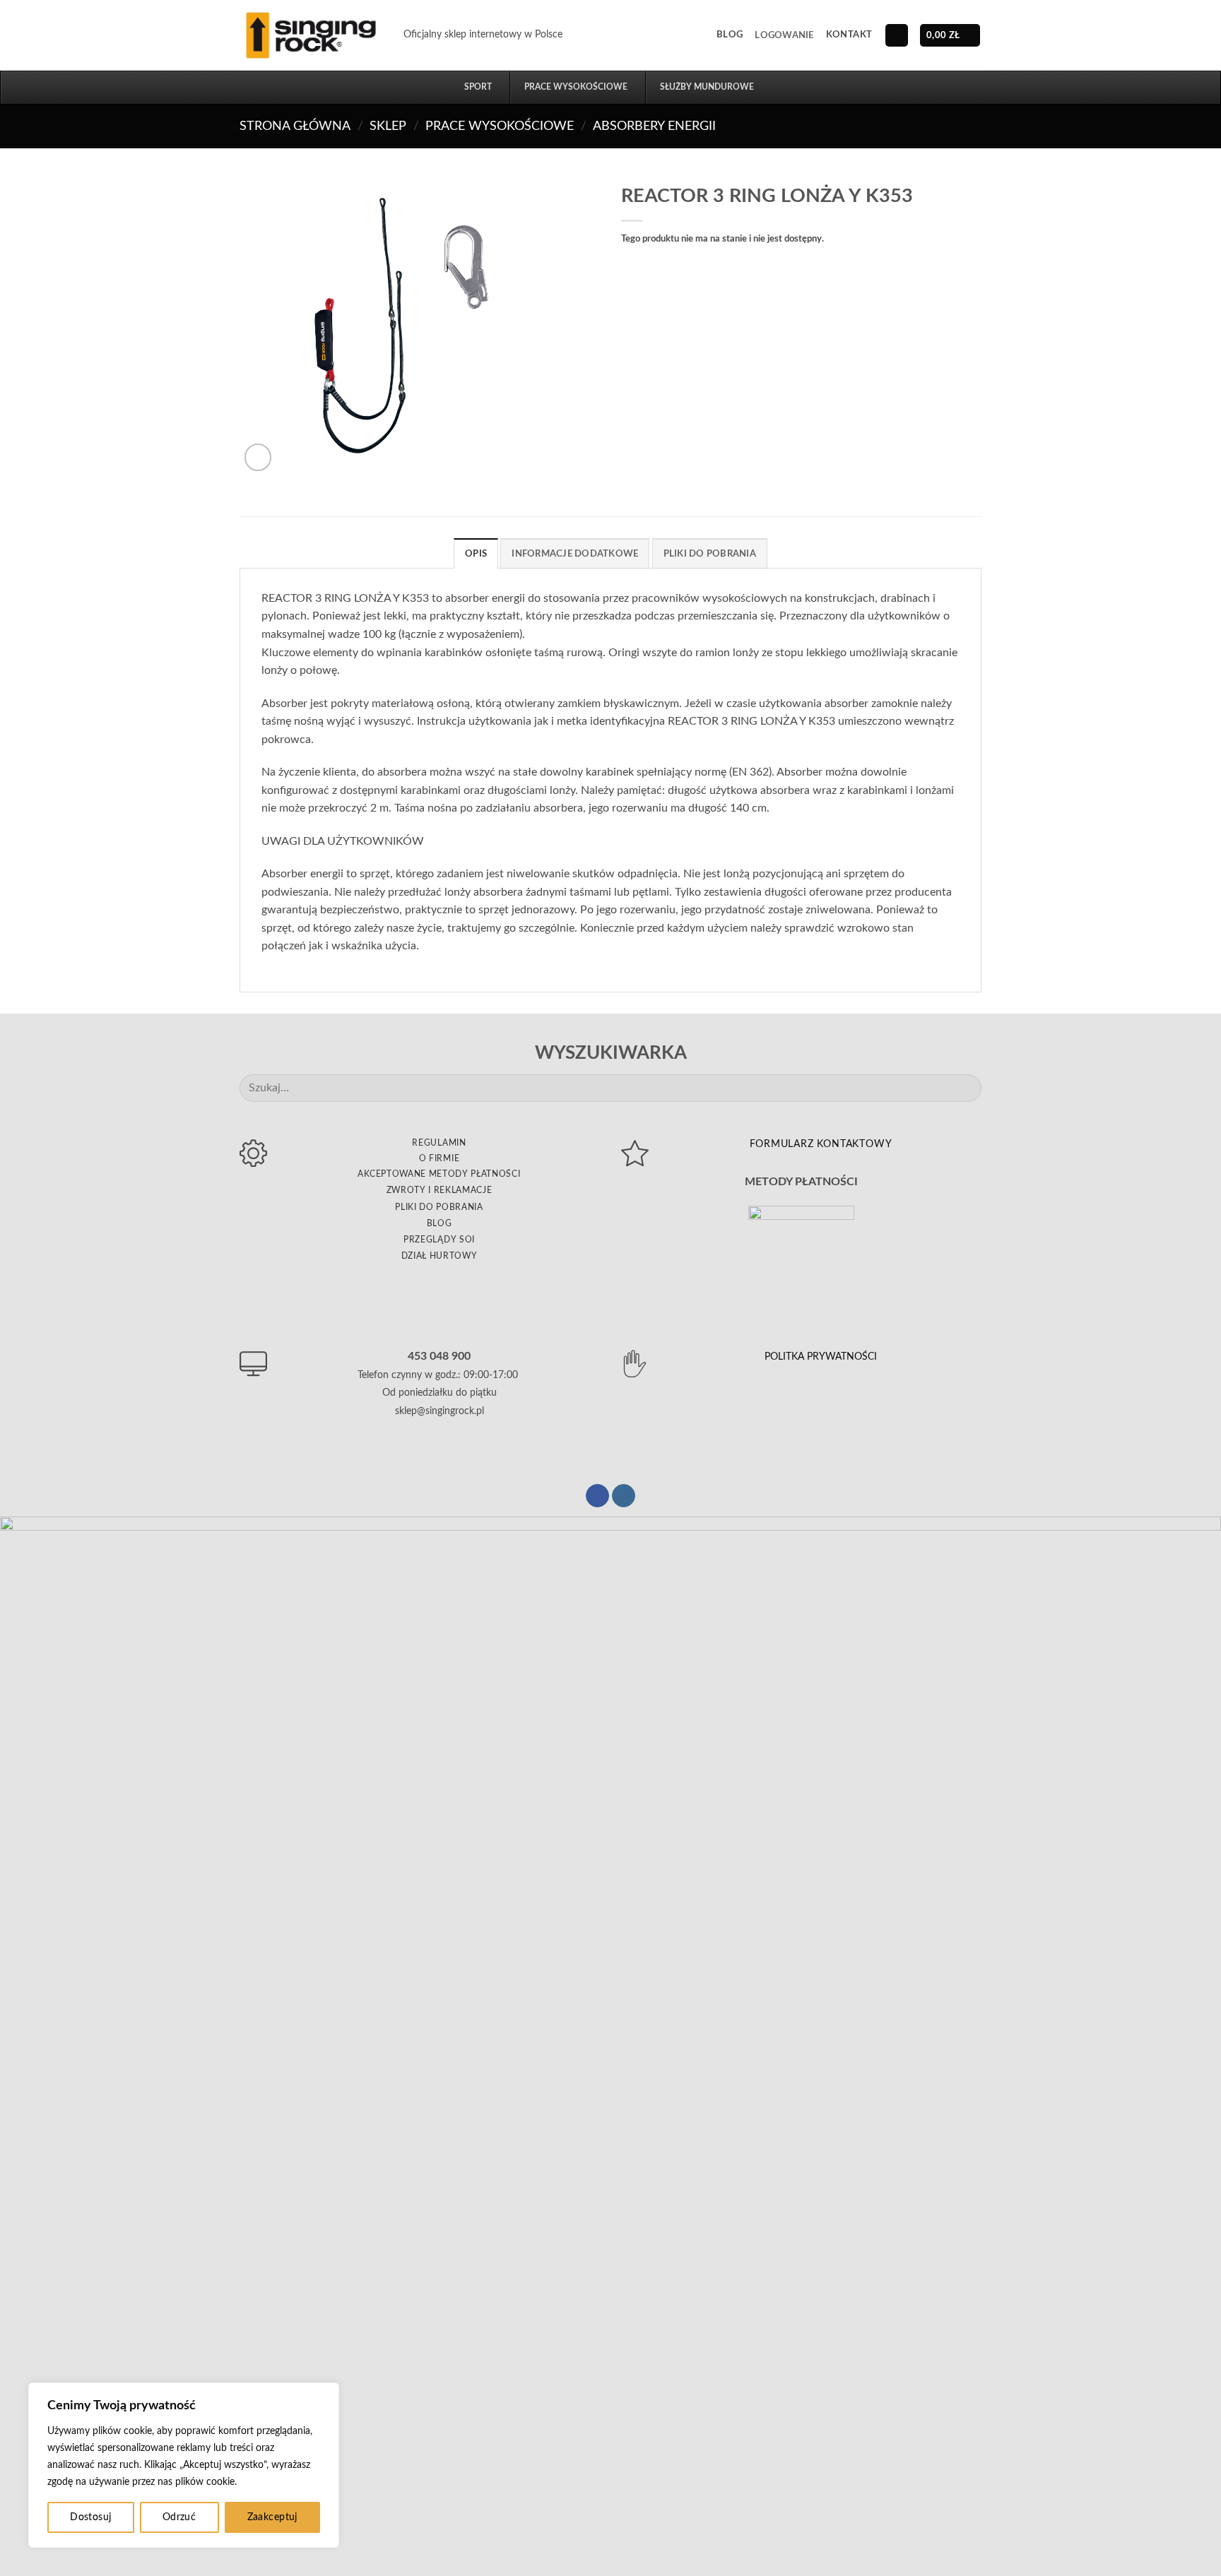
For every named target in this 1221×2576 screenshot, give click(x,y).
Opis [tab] (476, 554)
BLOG (440, 1223)
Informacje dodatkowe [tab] (575, 554)
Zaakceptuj (272, 2517)
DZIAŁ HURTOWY (440, 1256)
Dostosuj (90, 2517)
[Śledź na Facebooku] (597, 1496)
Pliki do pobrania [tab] (710, 554)
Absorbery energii (654, 126)
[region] (184, 2465)
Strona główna (295, 126)
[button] (784, 35)
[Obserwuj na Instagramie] (624, 1496)
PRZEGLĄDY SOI (439, 1240)
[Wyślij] (965, 1088)
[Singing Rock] (311, 35)
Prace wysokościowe (500, 126)
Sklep (388, 126)
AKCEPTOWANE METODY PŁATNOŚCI (439, 1174)
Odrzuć (179, 2517)
